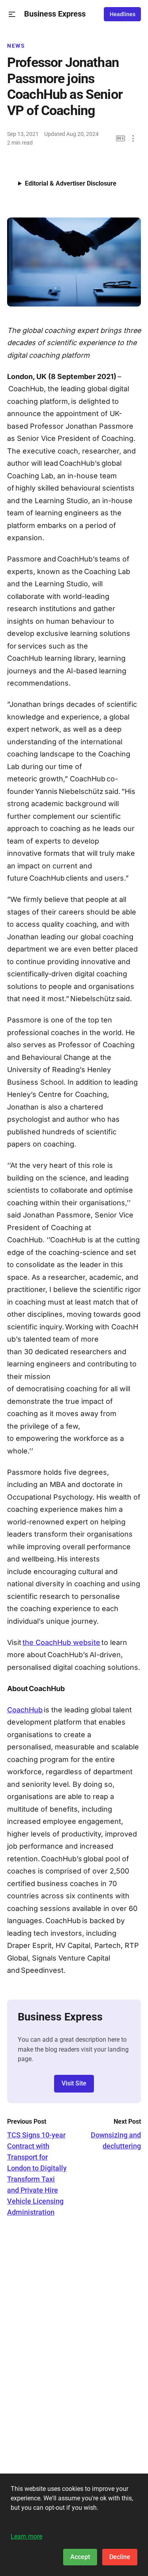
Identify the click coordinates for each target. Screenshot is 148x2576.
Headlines (123, 14)
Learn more (26, 2536)
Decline (120, 2557)
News (16, 46)
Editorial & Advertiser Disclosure (71, 183)
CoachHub (25, 1710)
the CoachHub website (61, 1642)
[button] (12, 14)
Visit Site (74, 2083)
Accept (80, 2557)
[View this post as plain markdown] (121, 138)
